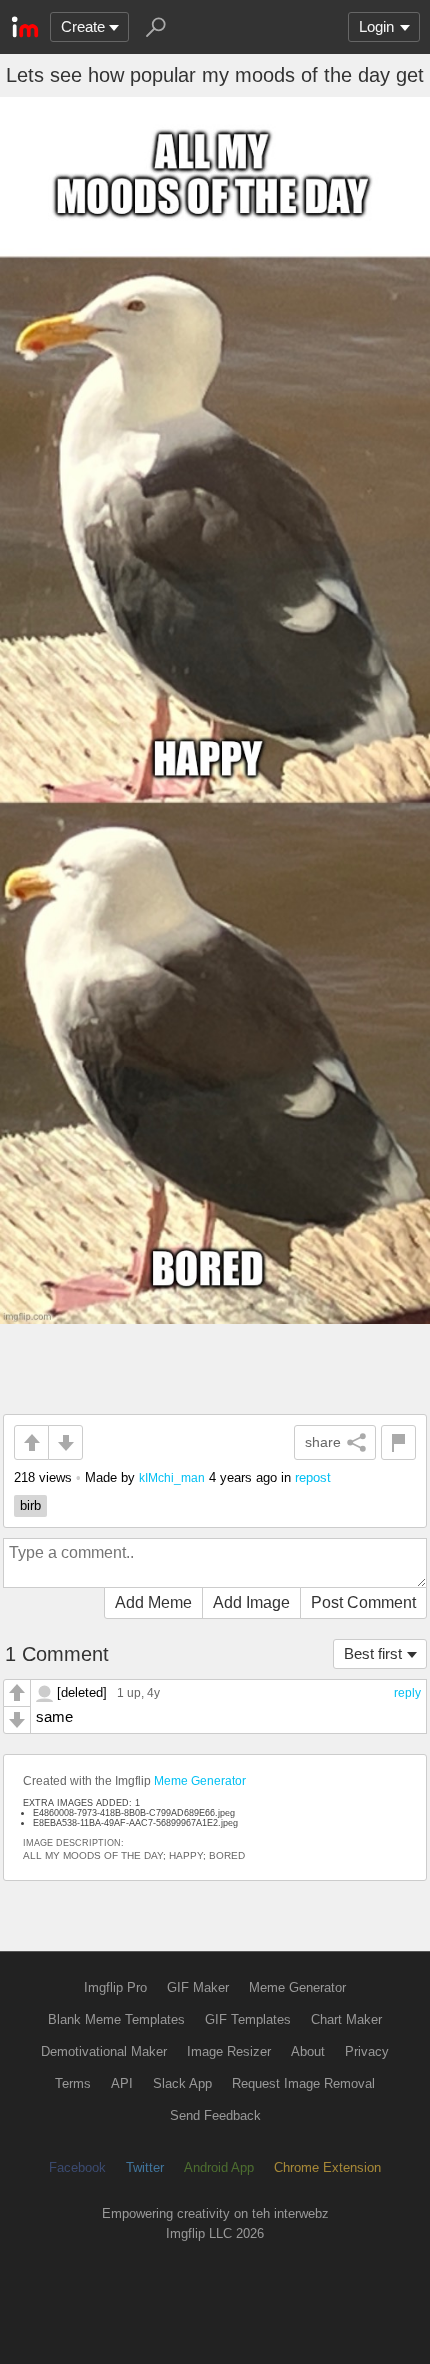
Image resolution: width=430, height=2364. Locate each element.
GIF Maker (198, 1987)
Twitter (145, 2167)
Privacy (367, 2051)
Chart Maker (346, 2019)
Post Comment (363, 1602)
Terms (73, 2083)
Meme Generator (200, 1781)
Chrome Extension (327, 2167)
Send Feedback (215, 2115)
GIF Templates (248, 2019)
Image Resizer (229, 2051)
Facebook (77, 2167)
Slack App (182, 2083)
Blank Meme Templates (116, 2019)
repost (313, 1477)
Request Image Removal (303, 2083)
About (308, 2051)
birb (30, 1505)
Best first (373, 1653)
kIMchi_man (172, 1477)
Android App (219, 2167)
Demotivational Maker (104, 2051)
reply (407, 1693)
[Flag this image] (398, 1442)
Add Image (251, 1602)
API (122, 2083)
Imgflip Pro (115, 1987)
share (323, 1442)
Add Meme (153, 1602)
